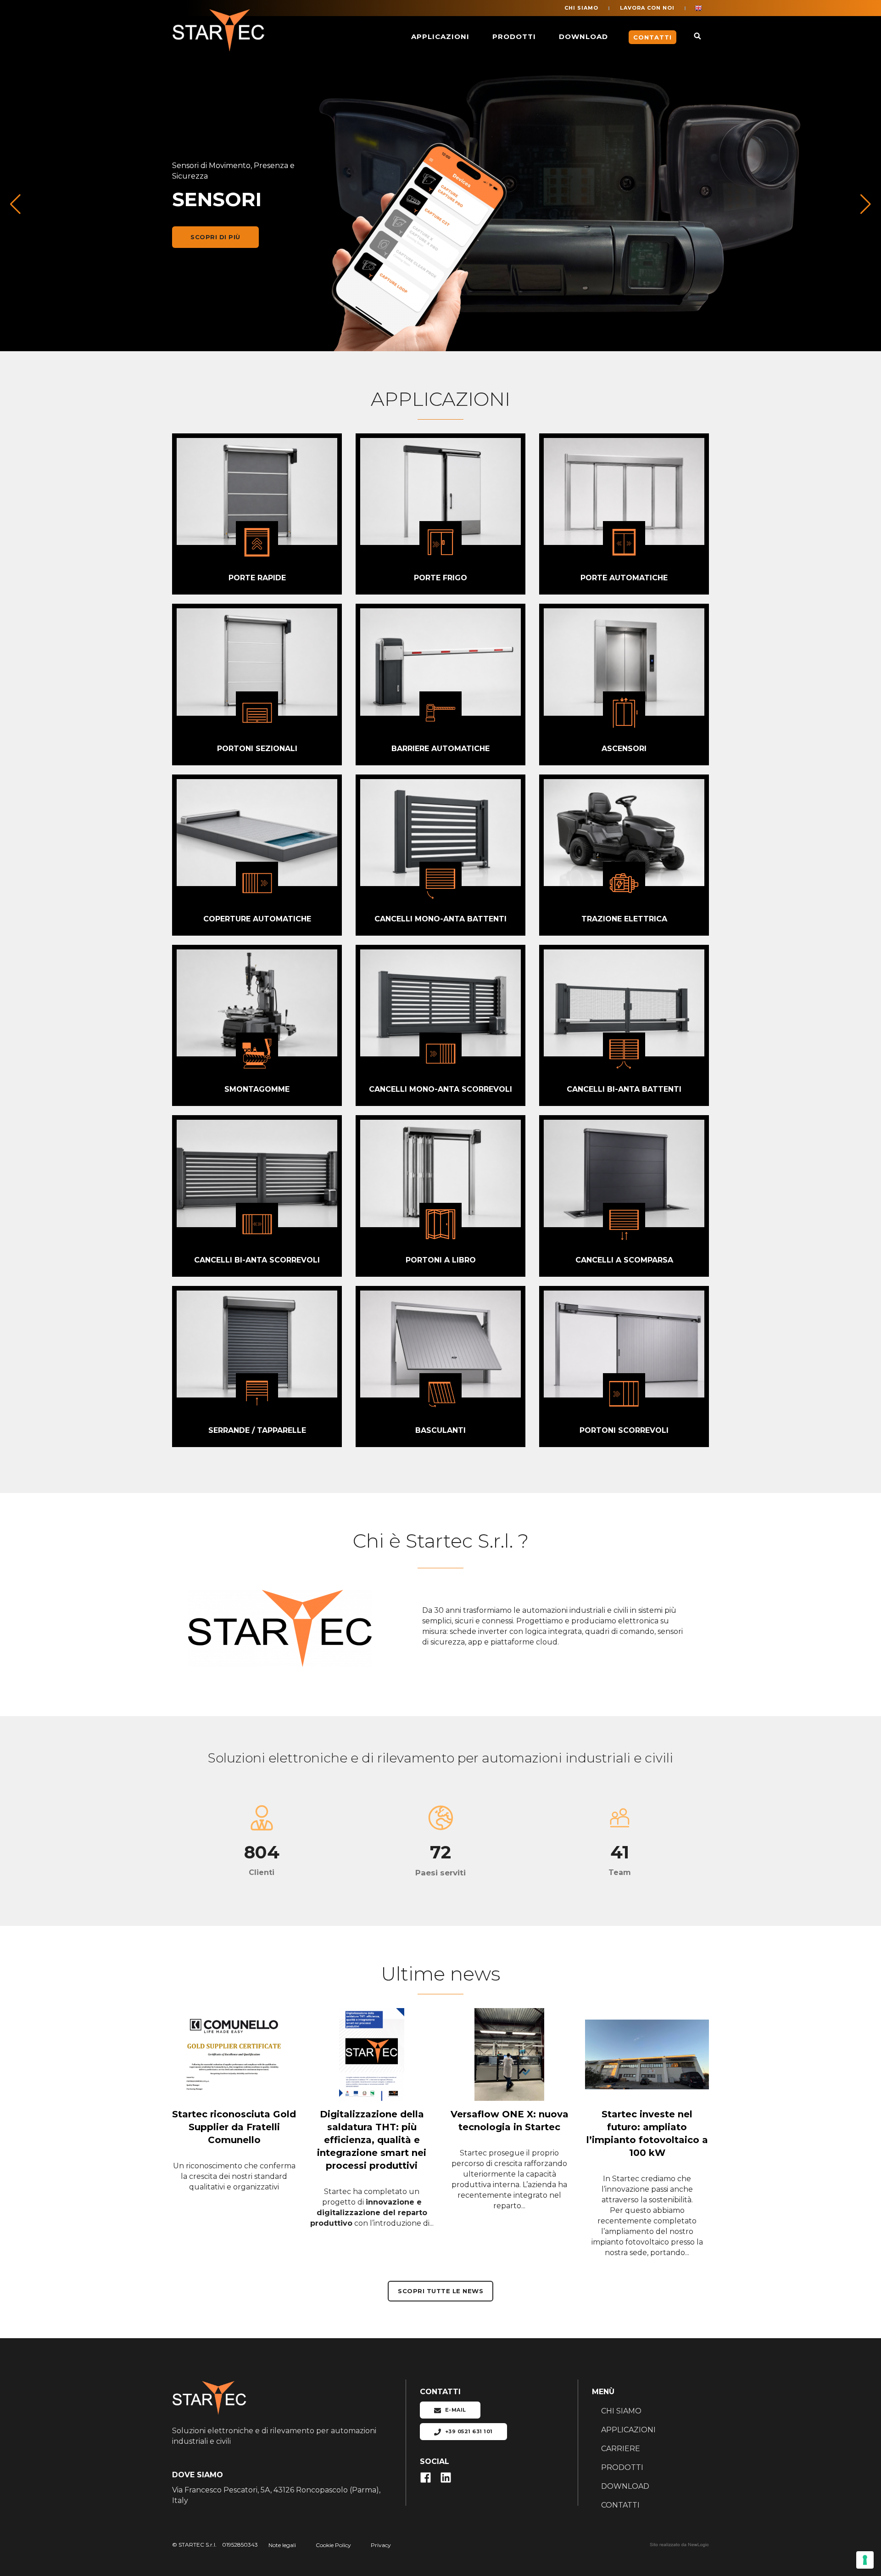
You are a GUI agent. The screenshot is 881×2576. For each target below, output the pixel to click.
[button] (866, 204)
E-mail (455, 2410)
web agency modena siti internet (679, 2545)
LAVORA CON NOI (647, 8)
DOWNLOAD (583, 36)
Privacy (381, 2545)
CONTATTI (620, 2505)
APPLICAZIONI (440, 36)
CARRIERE (621, 2449)
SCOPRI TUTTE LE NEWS (440, 2291)
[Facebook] (430, 2477)
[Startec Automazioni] (220, 37)
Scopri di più (215, 237)
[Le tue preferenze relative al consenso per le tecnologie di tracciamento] (865, 2560)
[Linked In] (449, 2477)
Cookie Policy (333, 2545)
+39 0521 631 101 (468, 2431)
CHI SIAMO (581, 8)
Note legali (282, 2545)
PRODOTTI (514, 36)
